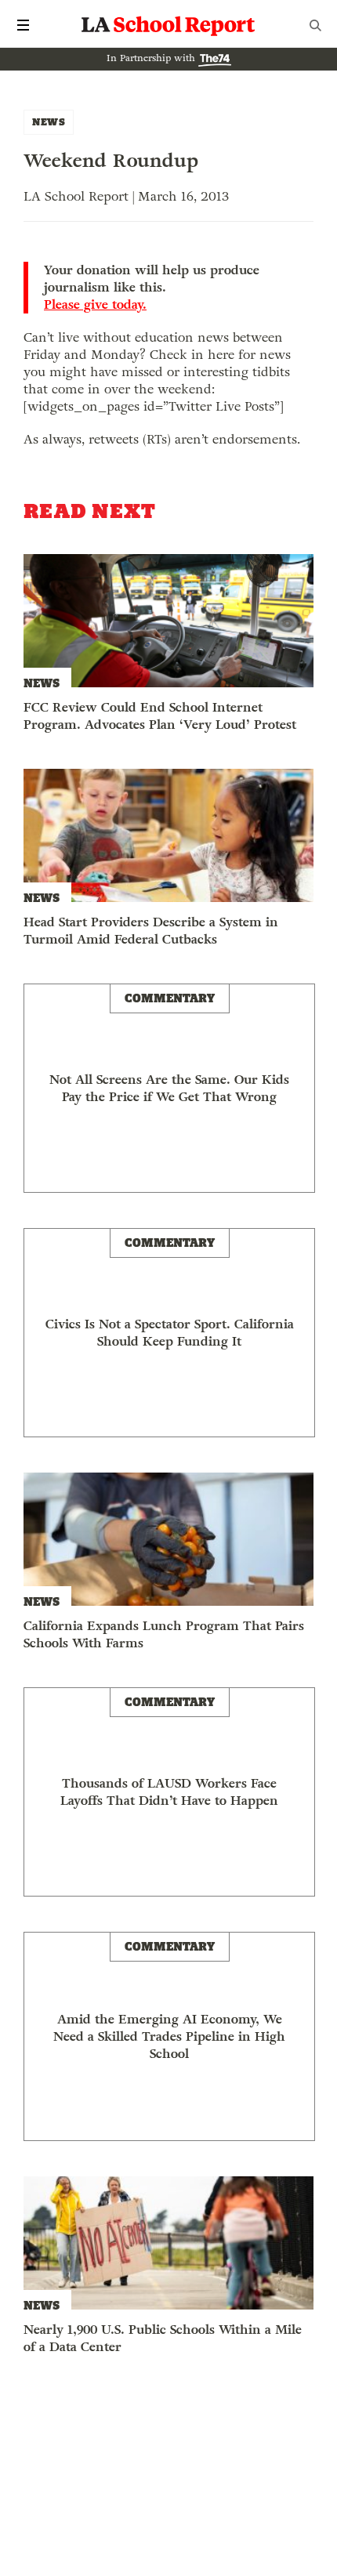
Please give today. (95, 305)
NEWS (49, 122)
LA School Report (168, 25)
